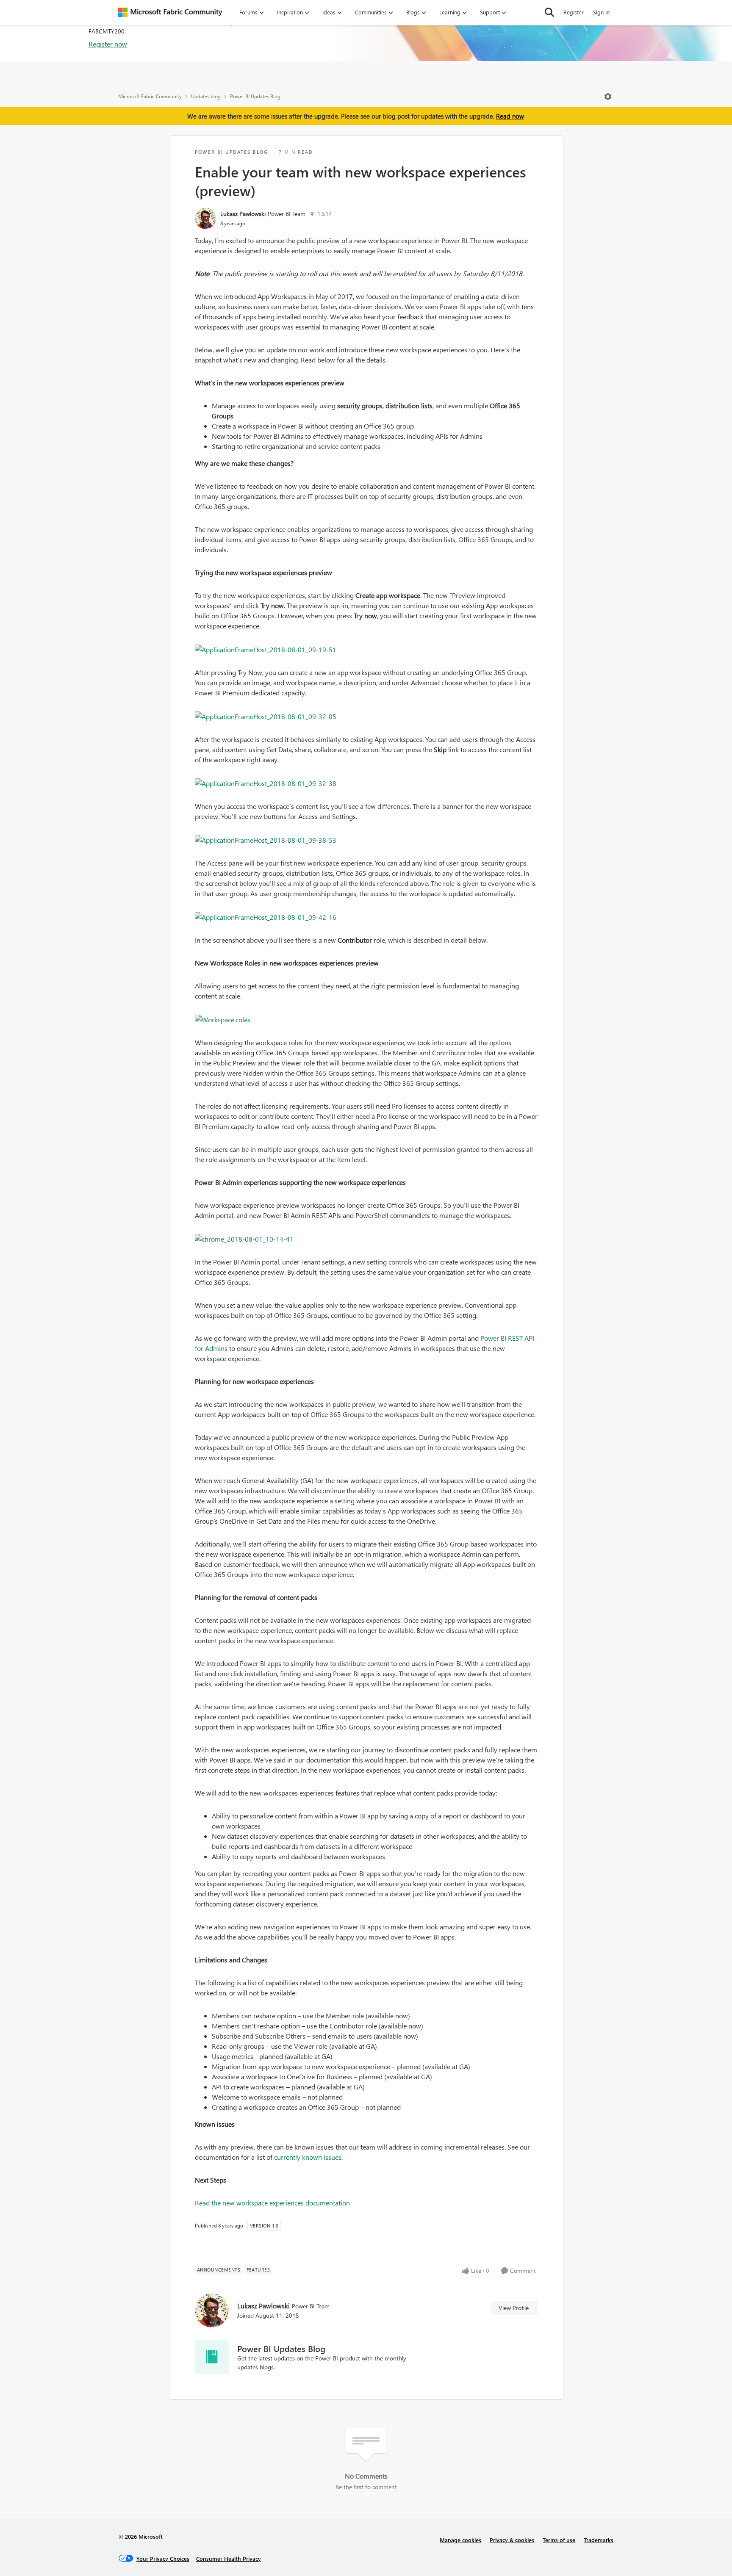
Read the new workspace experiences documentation (272, 2203)
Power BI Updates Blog (255, 96)
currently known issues (308, 2157)
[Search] (549, 12)
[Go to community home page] (170, 12)
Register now (108, 44)
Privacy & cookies (512, 2540)
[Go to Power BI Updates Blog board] (212, 2357)
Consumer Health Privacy (229, 2558)
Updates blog (206, 96)
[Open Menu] (608, 97)
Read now (510, 116)
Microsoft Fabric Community (150, 96)
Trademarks (599, 2540)
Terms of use (559, 2540)
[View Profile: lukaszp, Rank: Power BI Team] (205, 219)
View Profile (514, 2308)
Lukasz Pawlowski (243, 214)
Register (574, 12)
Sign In (601, 12)
